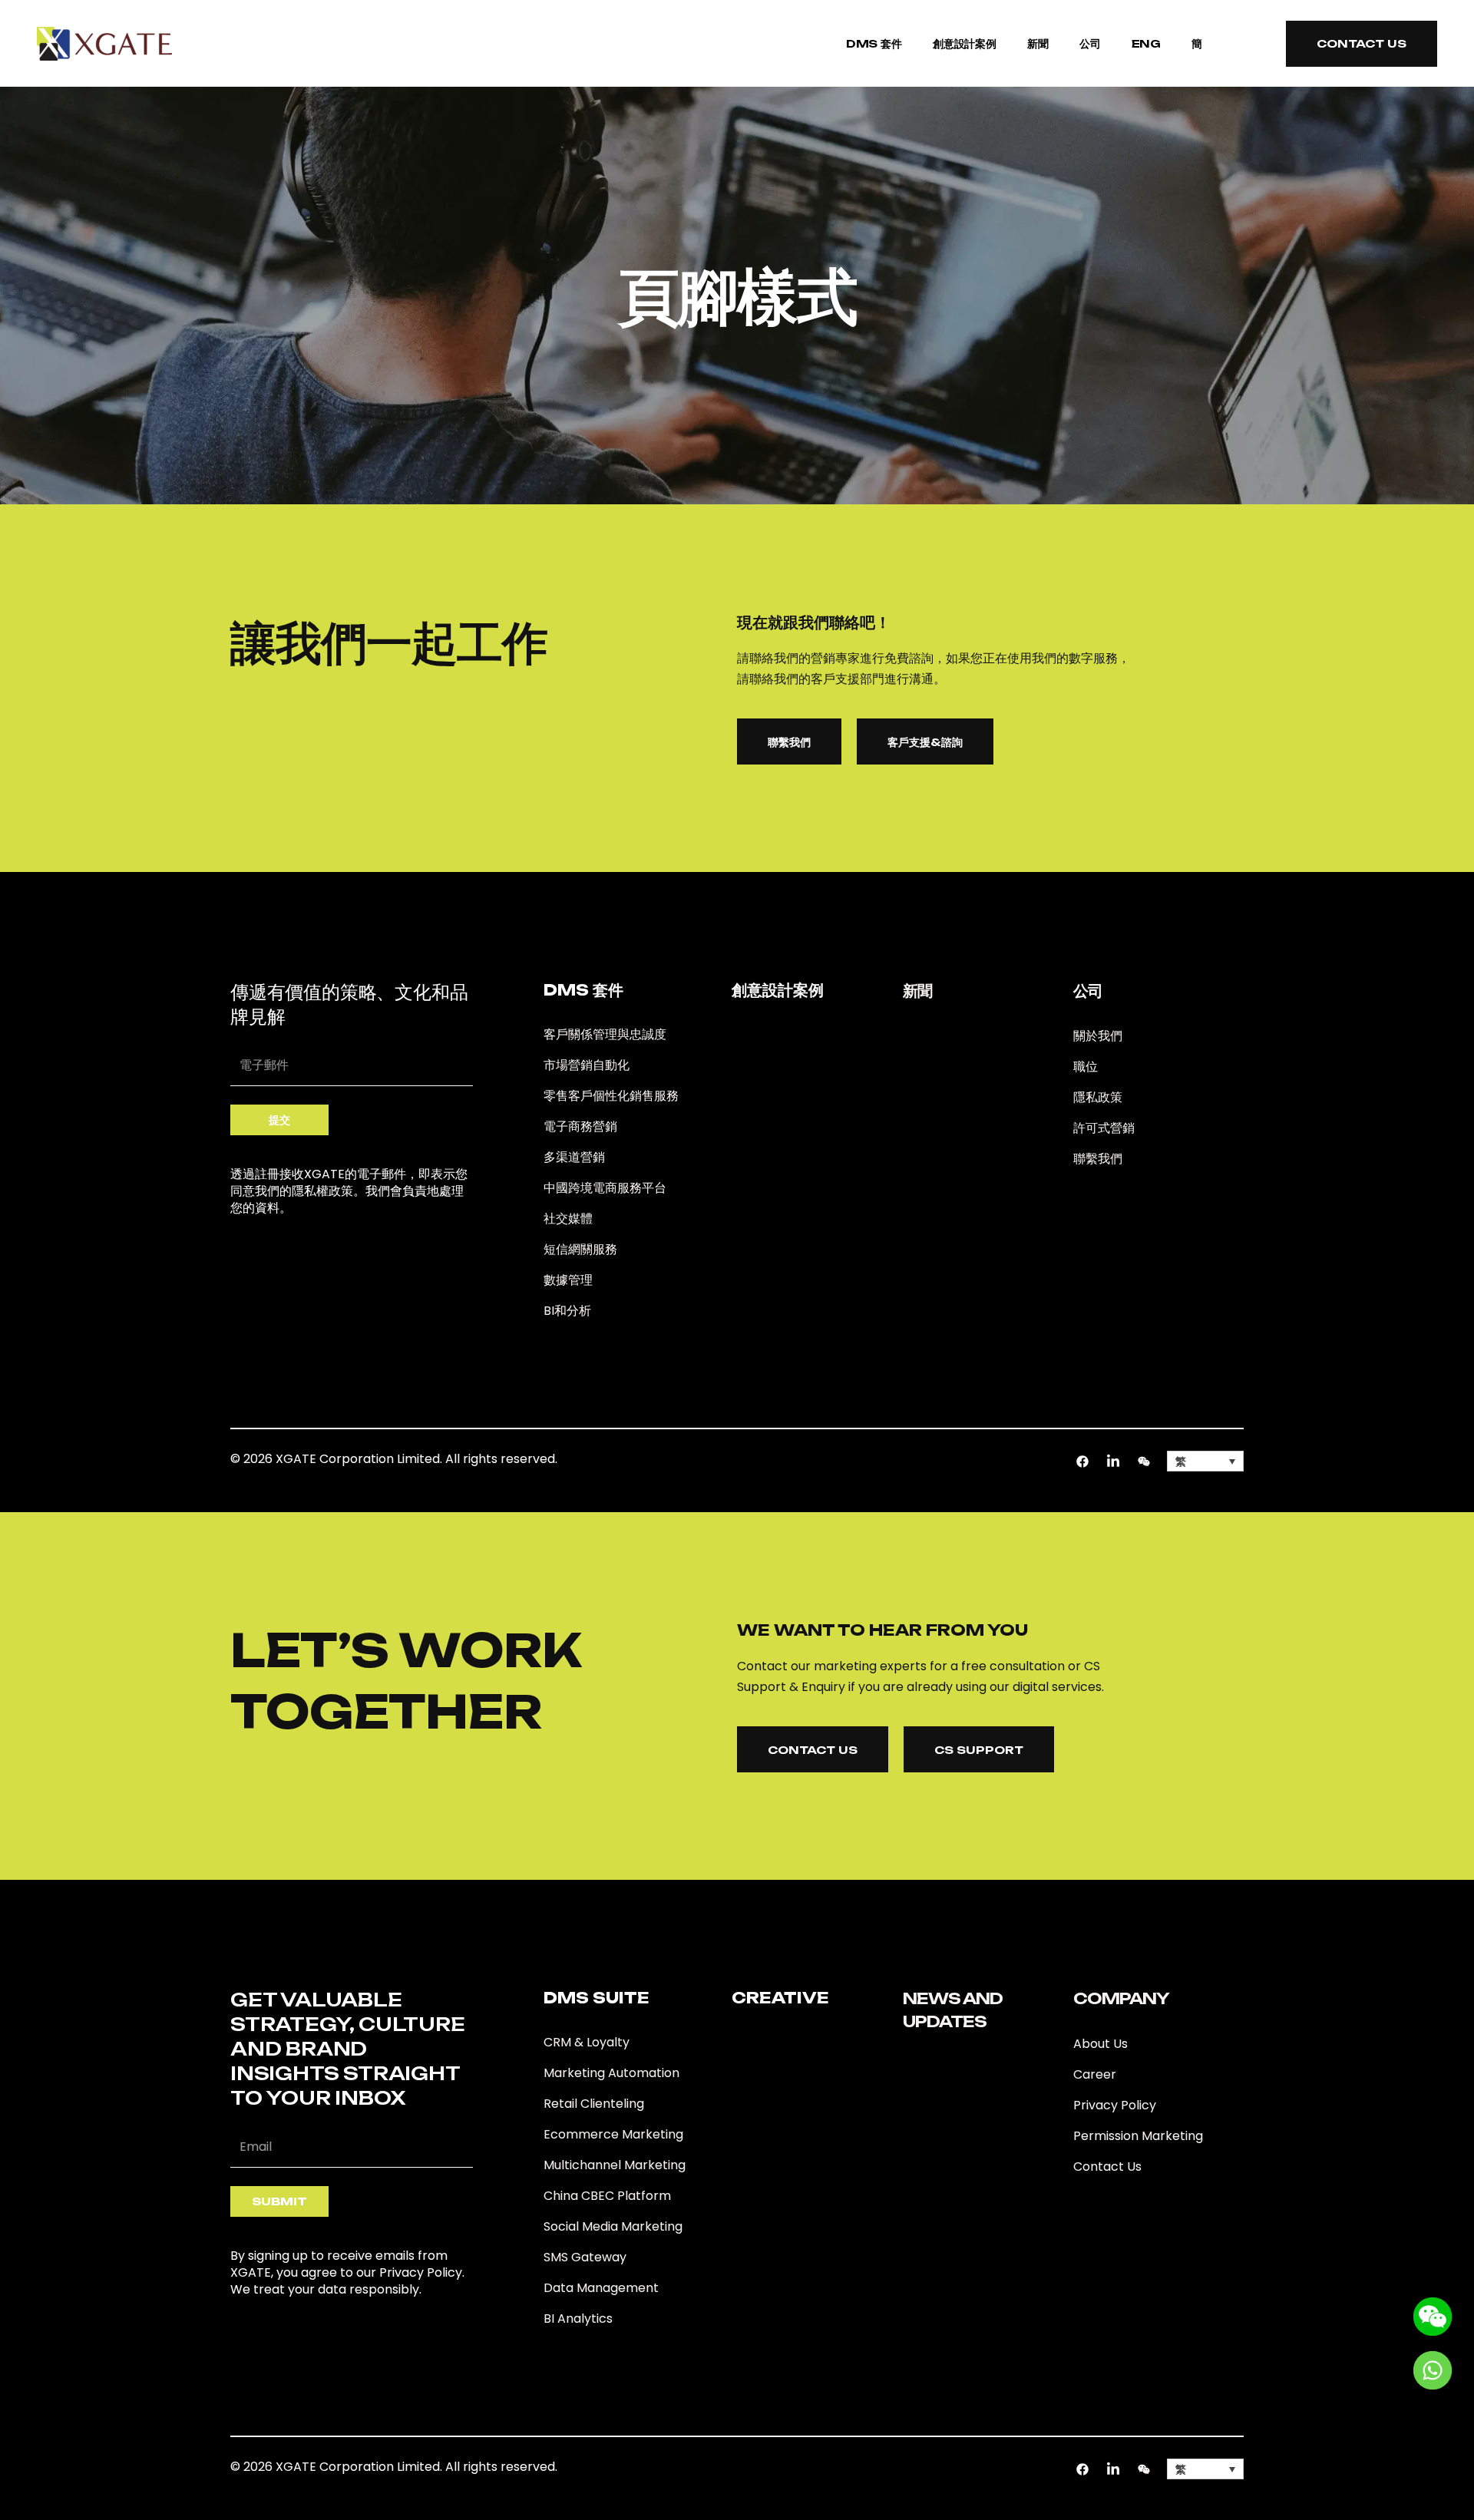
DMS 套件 (874, 43)
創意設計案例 (965, 43)
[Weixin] (1144, 1461)
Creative (780, 1998)
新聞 (1038, 43)
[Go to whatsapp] (1433, 2369)
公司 (1090, 43)
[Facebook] (1082, 1461)
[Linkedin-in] (1113, 1461)
